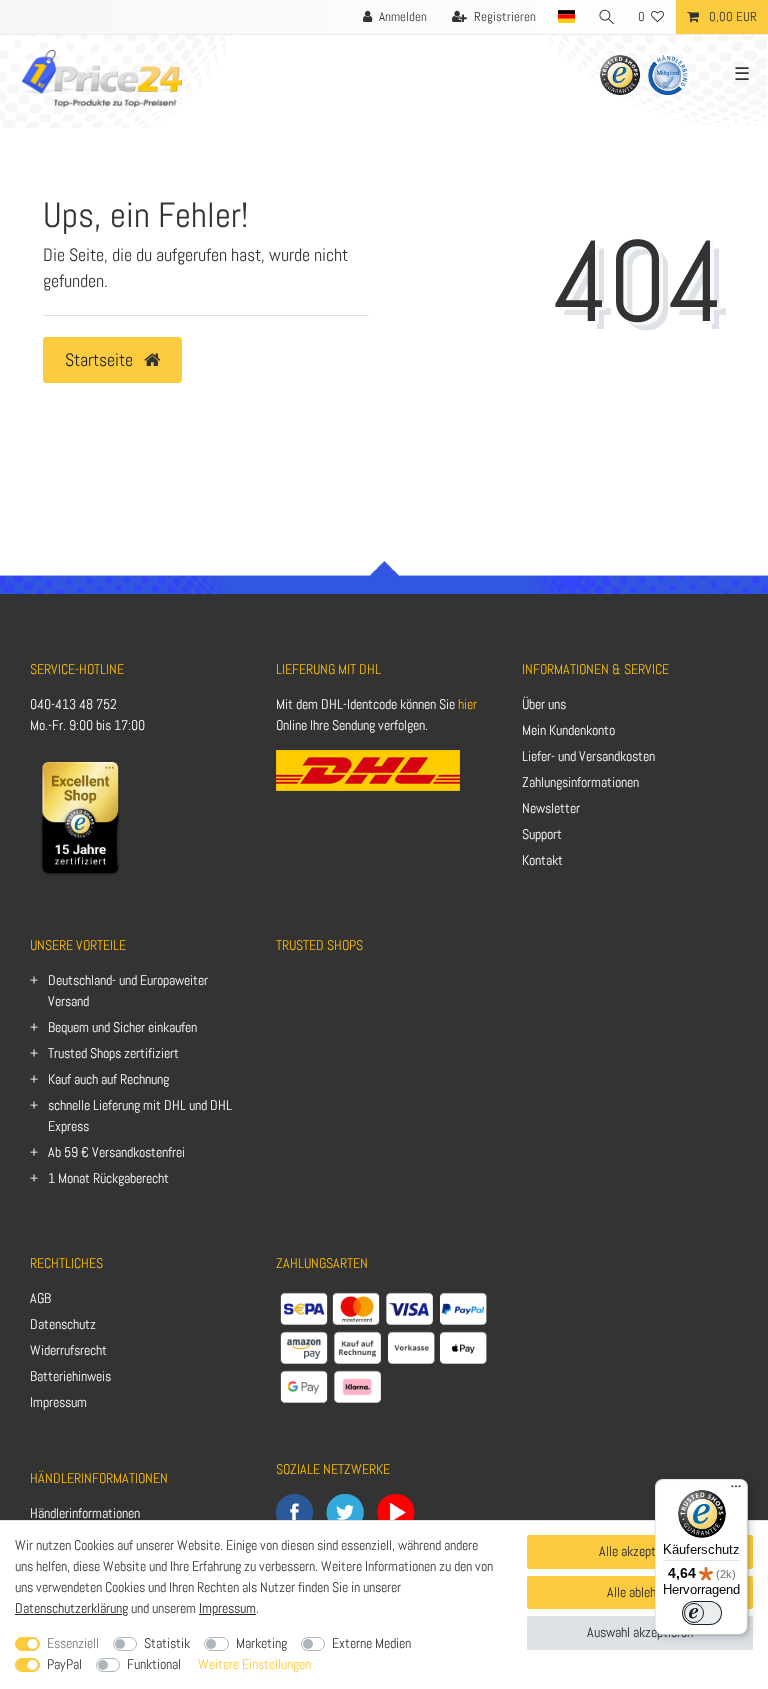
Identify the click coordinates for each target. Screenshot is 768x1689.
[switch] (702, 1613)
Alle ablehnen (640, 1592)
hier (467, 704)
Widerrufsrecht (68, 1350)
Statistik (167, 1643)
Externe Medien (371, 1643)
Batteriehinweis (70, 1376)
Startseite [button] (101, 360)
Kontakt (542, 860)
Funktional (154, 1664)
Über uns (544, 704)
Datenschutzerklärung (71, 1608)
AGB (40, 1298)
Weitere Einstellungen (254, 1664)
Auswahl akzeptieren (640, 1632)
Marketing (261, 1643)
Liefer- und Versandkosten (588, 756)
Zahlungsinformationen (580, 782)
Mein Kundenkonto (568, 730)
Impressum (58, 1402)
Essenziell (73, 1643)
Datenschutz (63, 1324)
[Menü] (736, 1491)
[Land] (567, 17)
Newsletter (551, 808)
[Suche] (607, 17)
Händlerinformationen (85, 1513)
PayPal (64, 1664)
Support (542, 834)
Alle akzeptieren (640, 1551)
